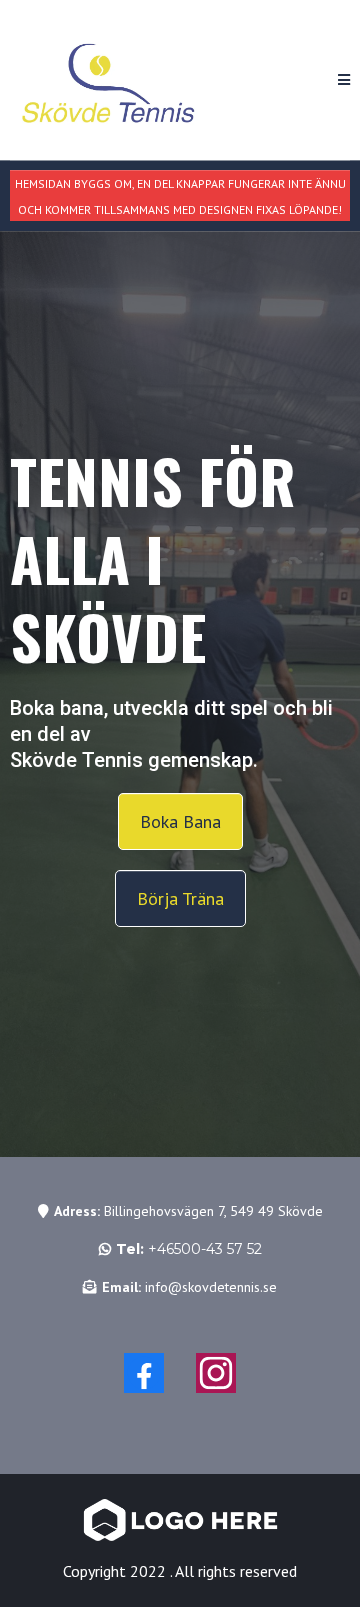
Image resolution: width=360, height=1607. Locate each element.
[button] (344, 80)
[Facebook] (144, 1373)
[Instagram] (216, 1373)
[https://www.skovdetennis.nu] (110, 80)
